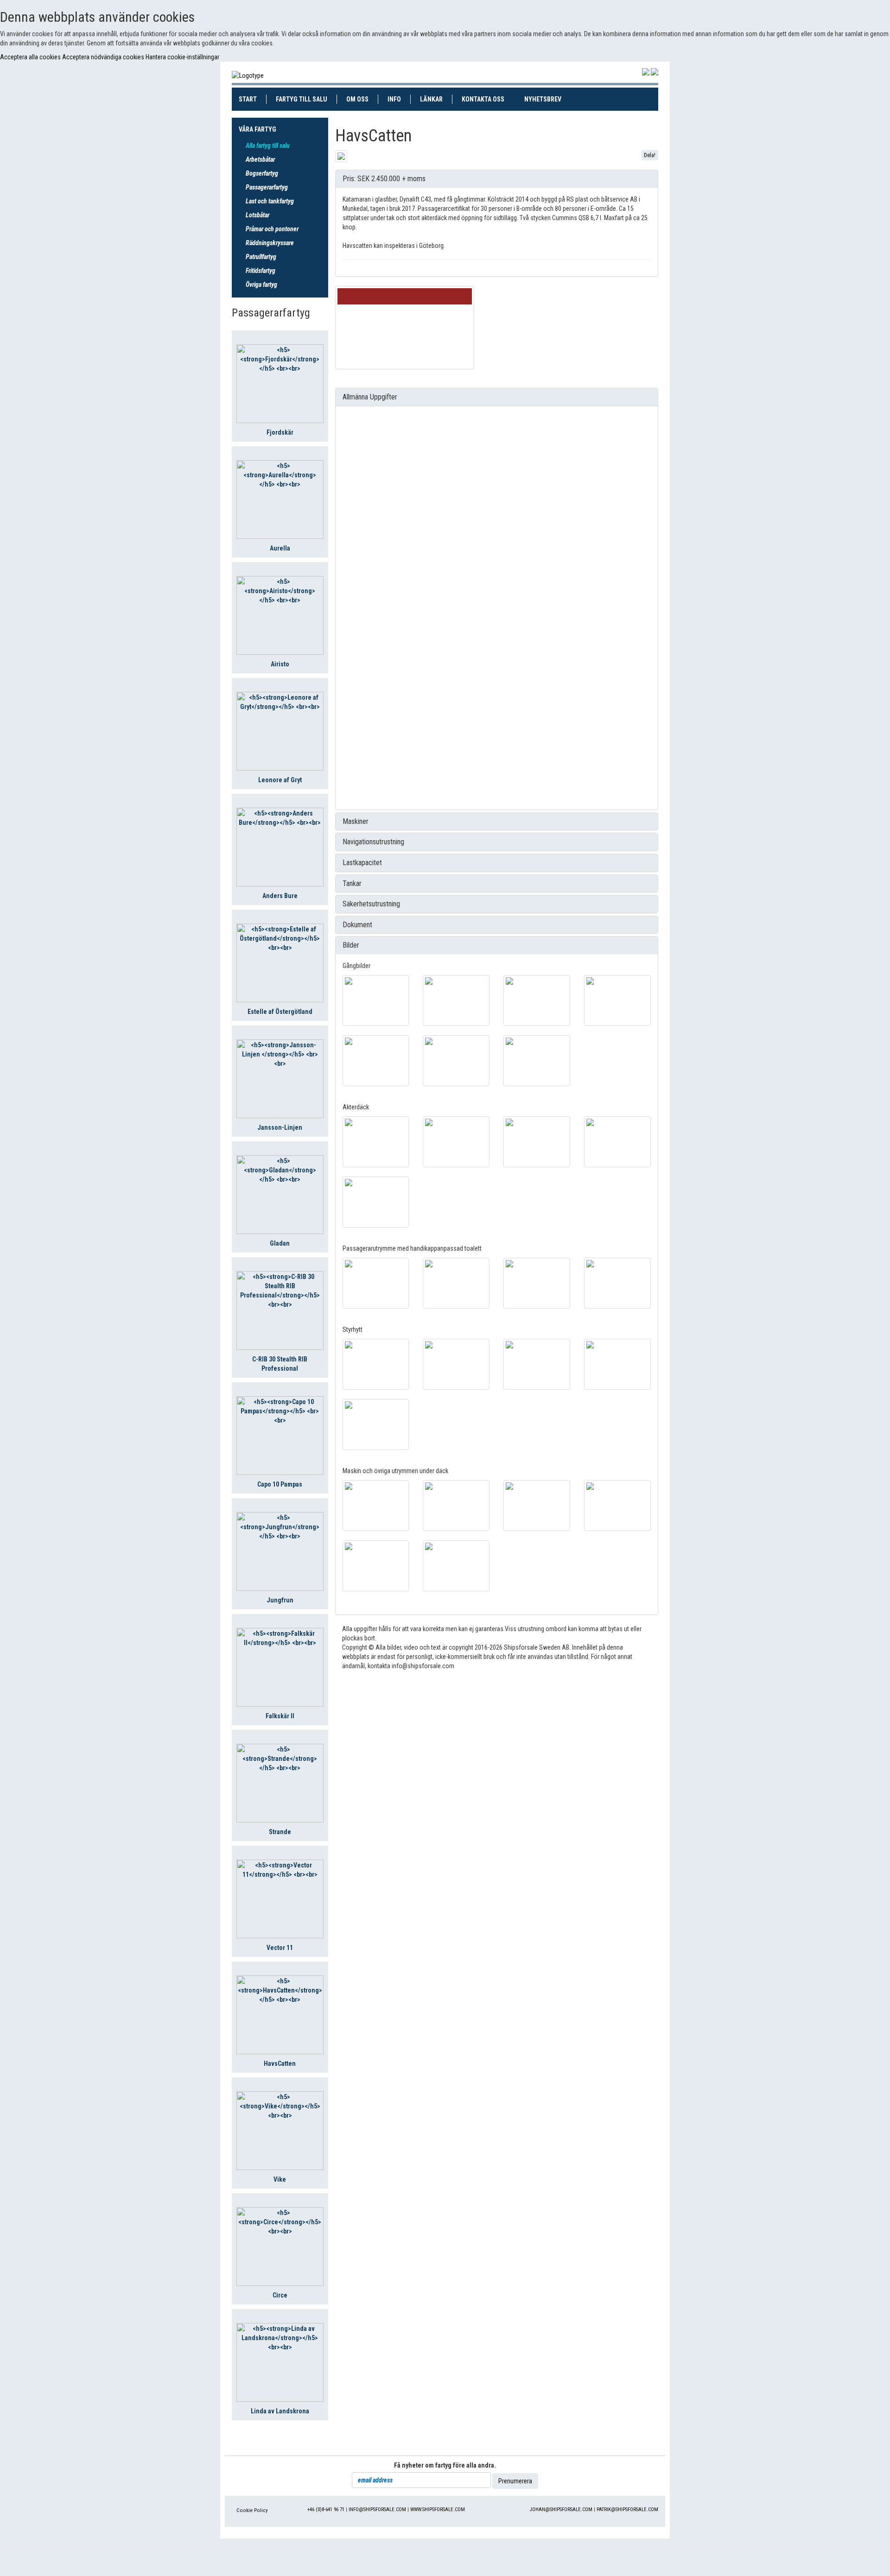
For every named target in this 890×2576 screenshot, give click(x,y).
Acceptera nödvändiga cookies (104, 57)
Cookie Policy (252, 2510)
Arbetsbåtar (260, 159)
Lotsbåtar (257, 215)
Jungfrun (280, 1600)
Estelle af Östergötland (280, 1012)
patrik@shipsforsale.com (627, 2510)
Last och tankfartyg (270, 201)
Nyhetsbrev (547, 99)
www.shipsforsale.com (438, 2510)
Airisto (280, 664)
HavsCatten (280, 2063)
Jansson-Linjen (280, 1127)
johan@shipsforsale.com (561, 2510)
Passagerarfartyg (267, 187)
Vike (280, 2179)
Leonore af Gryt (280, 780)
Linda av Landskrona (280, 2411)
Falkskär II (280, 1716)
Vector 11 (280, 1948)
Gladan (280, 1243)
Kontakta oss (488, 99)
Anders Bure (280, 896)
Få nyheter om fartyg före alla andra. (445, 2465)
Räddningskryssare (270, 243)
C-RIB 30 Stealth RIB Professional (280, 1364)
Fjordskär (280, 432)
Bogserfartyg (262, 173)
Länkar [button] (431, 99)
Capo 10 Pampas (280, 1484)
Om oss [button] (357, 99)
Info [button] (394, 99)
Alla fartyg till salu (268, 146)
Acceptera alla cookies (31, 57)
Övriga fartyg (261, 285)
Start (253, 99)
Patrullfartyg (261, 257)
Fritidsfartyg (261, 271)
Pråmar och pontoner (272, 229)
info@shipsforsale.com (377, 2510)
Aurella (280, 548)
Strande (280, 1832)
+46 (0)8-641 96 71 (326, 2510)
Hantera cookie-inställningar (182, 57)
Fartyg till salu (306, 99)
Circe (280, 2295)
